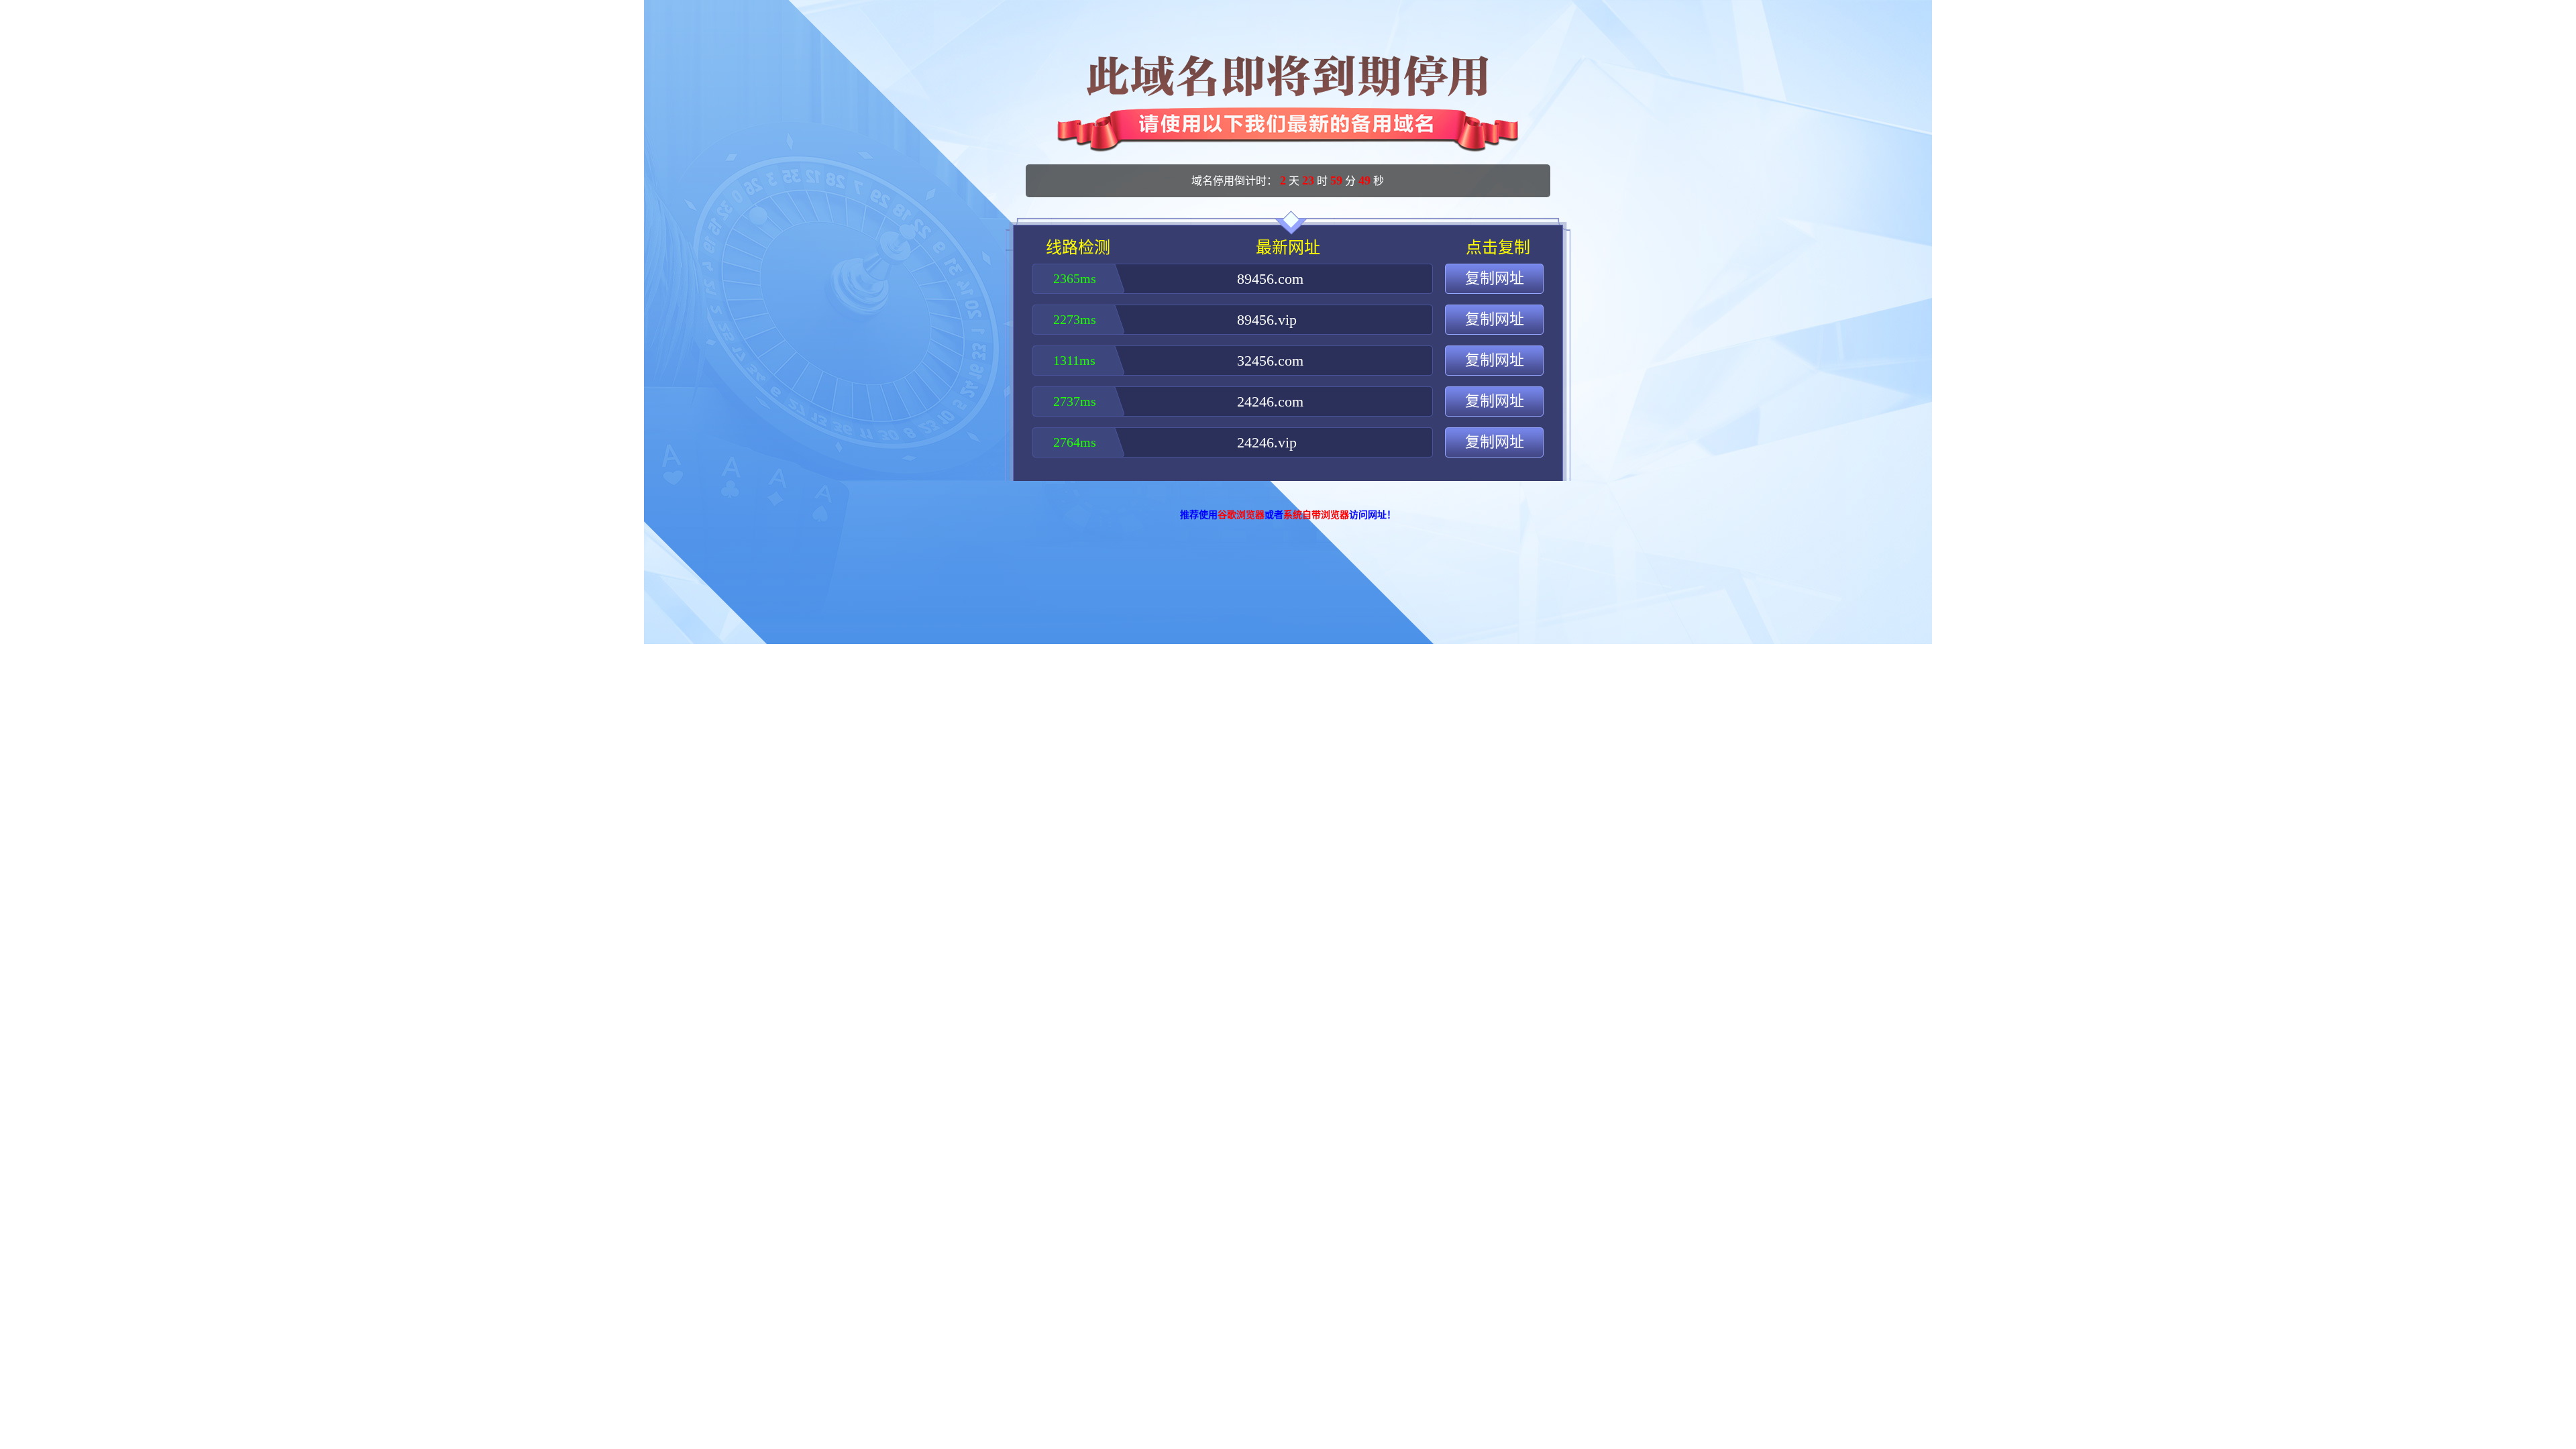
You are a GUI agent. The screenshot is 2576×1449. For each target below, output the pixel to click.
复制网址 (1495, 278)
